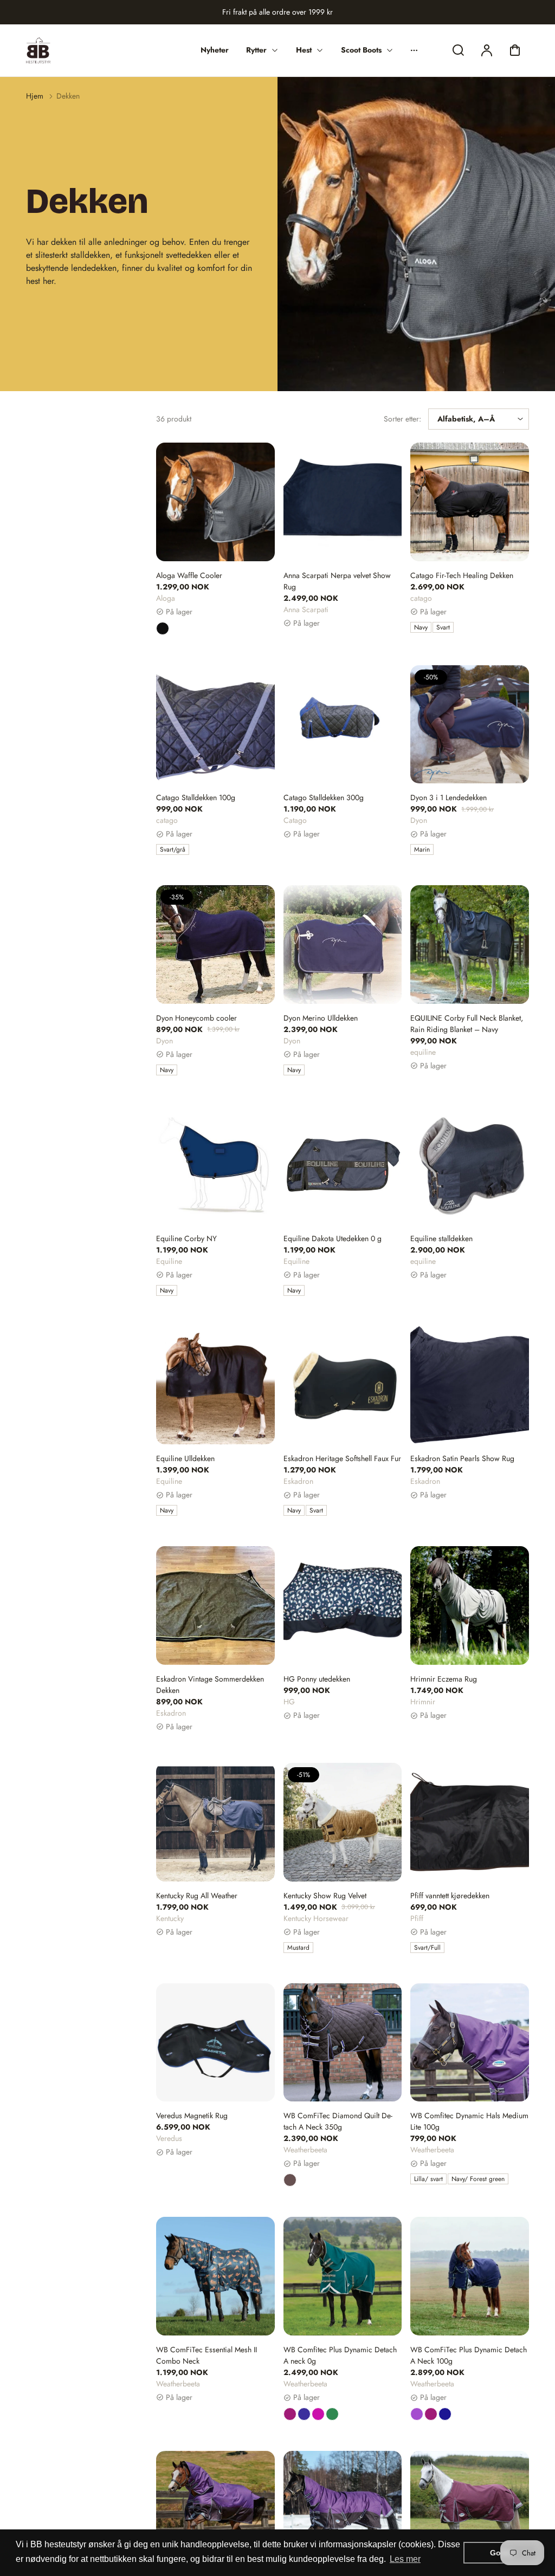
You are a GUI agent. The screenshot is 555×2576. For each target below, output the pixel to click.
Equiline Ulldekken (185, 1458)
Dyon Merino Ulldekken (321, 1018)
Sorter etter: (402, 419)
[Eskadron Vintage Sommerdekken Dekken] (215, 1605)
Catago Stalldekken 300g (324, 797)
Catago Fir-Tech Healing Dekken (462, 575)
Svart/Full (427, 1948)
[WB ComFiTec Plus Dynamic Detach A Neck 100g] (470, 2276)
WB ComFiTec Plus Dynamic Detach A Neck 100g (469, 2355)
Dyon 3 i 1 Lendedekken (448, 797)
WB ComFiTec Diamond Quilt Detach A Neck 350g (338, 2121)
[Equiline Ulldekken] (215, 1386)
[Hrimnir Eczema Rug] (470, 1605)
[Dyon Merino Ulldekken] (343, 945)
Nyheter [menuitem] (215, 50)
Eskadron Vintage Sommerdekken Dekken (210, 1685)
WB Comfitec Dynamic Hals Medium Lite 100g (469, 2121)
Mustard (298, 1948)
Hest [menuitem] (304, 50)
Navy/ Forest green (478, 2179)
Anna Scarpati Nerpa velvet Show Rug (337, 581)
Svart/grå (173, 849)
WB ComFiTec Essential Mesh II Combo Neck (206, 2355)
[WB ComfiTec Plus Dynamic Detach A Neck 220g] (215, 2510)
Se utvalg (215, 535)
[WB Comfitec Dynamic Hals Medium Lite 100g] (470, 2043)
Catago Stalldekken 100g (196, 797)
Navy (421, 627)
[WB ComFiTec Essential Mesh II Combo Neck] (215, 2276)
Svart (443, 627)
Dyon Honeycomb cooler (196, 1018)
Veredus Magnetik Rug (192, 2116)
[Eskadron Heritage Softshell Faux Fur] (343, 1386)
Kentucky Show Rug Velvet (325, 1896)
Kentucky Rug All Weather (197, 1896)
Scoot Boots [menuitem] (361, 50)
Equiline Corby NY (186, 1238)
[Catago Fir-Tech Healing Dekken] (470, 502)
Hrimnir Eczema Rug (444, 1679)
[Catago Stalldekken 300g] (343, 725)
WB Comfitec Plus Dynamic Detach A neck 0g (340, 2355)
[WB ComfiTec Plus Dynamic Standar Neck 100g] (470, 2510)
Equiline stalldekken (441, 1238)
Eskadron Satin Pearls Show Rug (462, 1458)
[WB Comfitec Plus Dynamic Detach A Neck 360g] (343, 2510)
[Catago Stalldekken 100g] (215, 725)
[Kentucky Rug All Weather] (215, 1822)
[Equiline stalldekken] (470, 1165)
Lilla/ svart (428, 2179)
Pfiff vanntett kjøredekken (450, 1896)
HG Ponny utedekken (317, 1679)
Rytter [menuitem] (256, 50)
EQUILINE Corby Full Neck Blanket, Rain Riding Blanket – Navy (467, 1024)
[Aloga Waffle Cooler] (215, 502)
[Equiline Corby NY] (215, 1165)
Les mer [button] (405, 2559)
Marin (422, 849)
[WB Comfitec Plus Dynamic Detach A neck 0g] (343, 2276)
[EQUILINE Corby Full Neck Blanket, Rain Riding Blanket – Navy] (470, 945)
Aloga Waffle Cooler (189, 575)
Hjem (35, 96)
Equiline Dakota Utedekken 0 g (333, 1238)
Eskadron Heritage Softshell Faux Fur (342, 1458)
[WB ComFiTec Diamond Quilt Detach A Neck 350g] (343, 2043)
